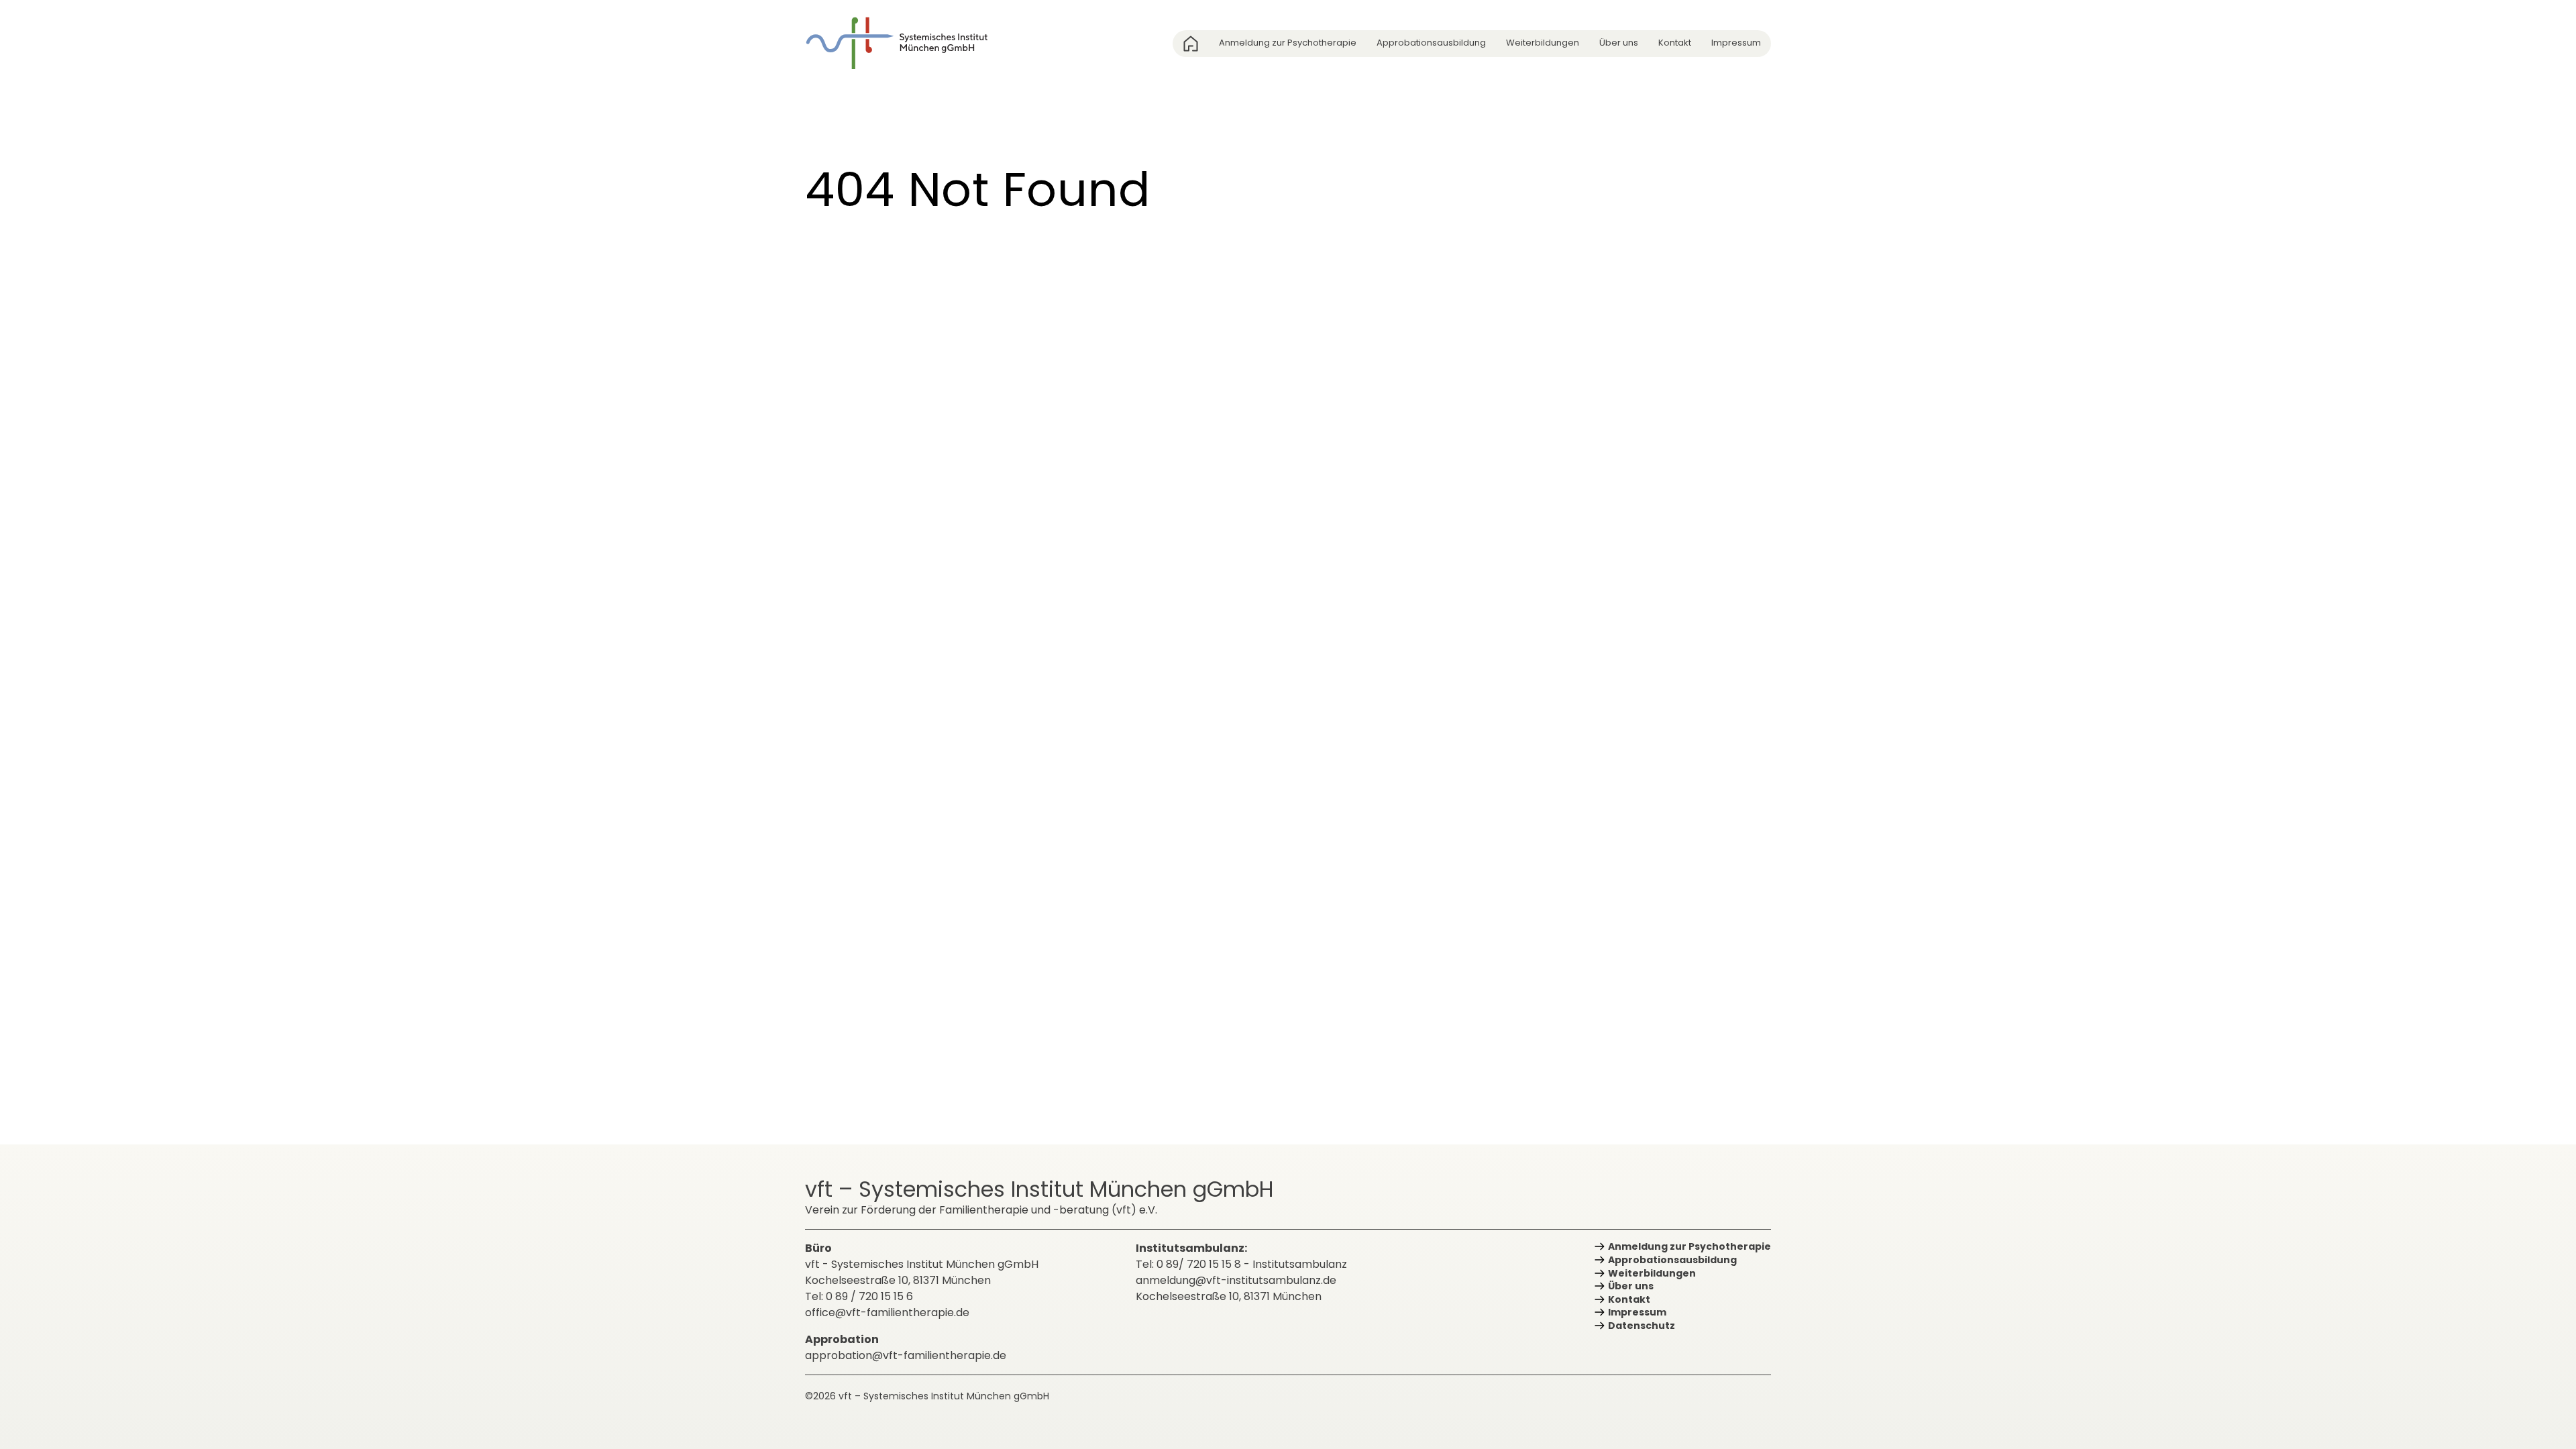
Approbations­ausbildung (1431, 43)
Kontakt (1675, 43)
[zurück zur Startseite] (906, 43)
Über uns (1619, 43)
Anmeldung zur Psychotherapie (1288, 43)
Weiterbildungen (1543, 43)
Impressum (1736, 43)
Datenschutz (1642, 1326)
